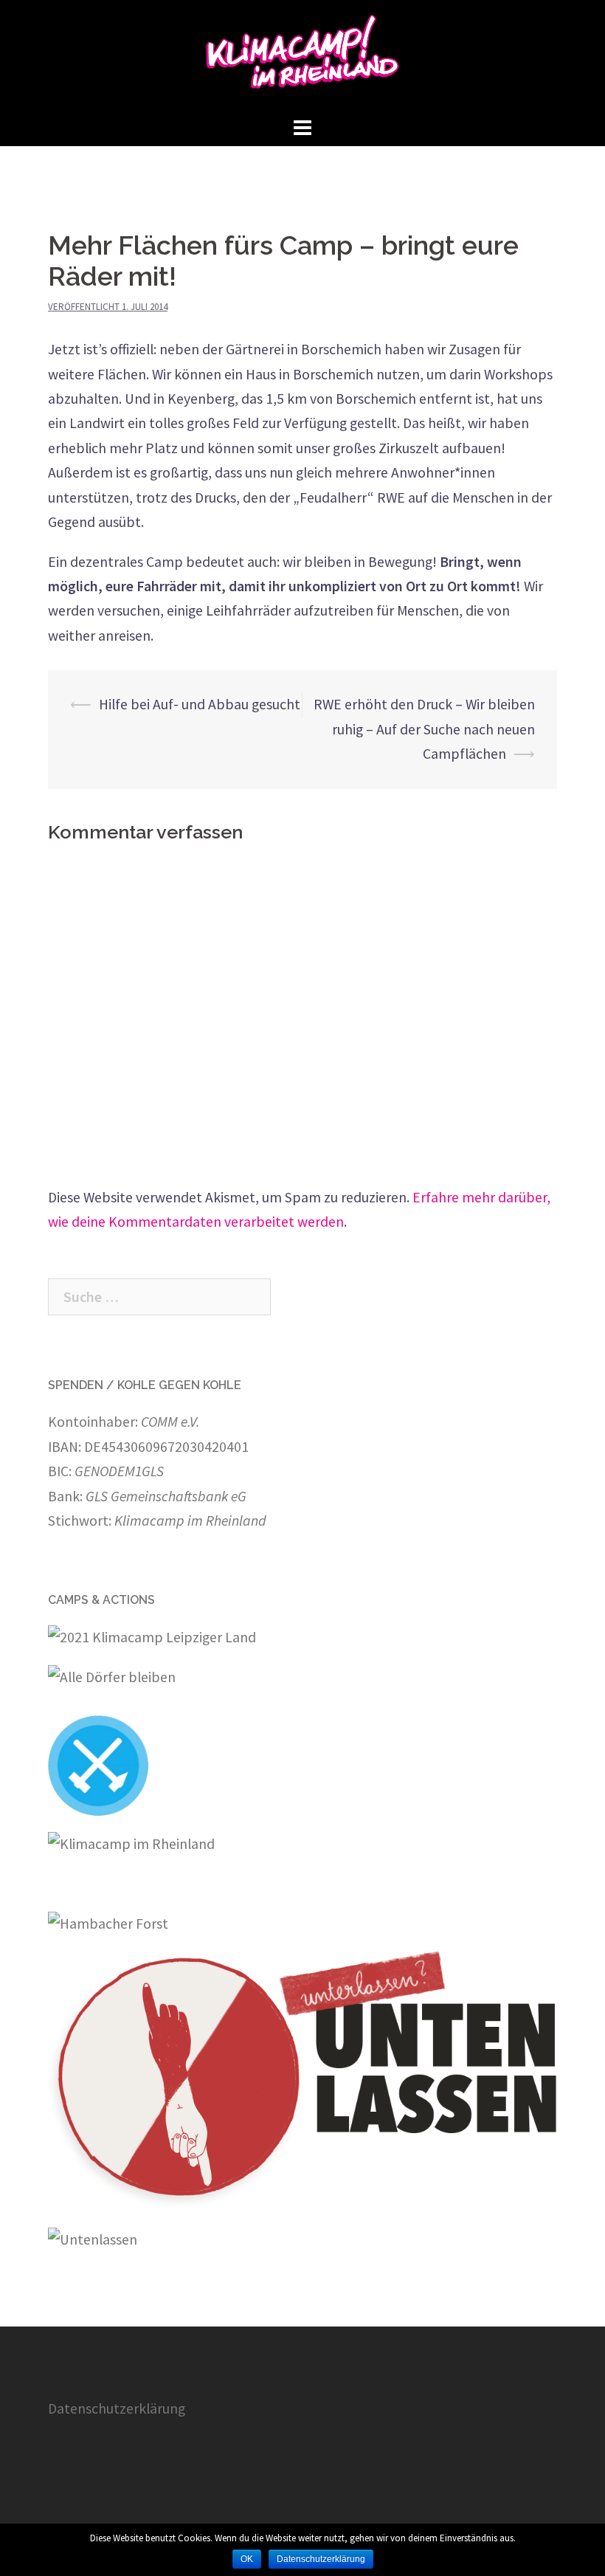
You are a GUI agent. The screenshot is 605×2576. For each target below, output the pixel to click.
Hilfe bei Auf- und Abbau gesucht (200, 704)
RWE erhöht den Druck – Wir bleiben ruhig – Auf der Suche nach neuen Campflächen (424, 729)
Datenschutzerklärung (117, 2408)
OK (247, 2559)
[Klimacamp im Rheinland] (302, 55)
